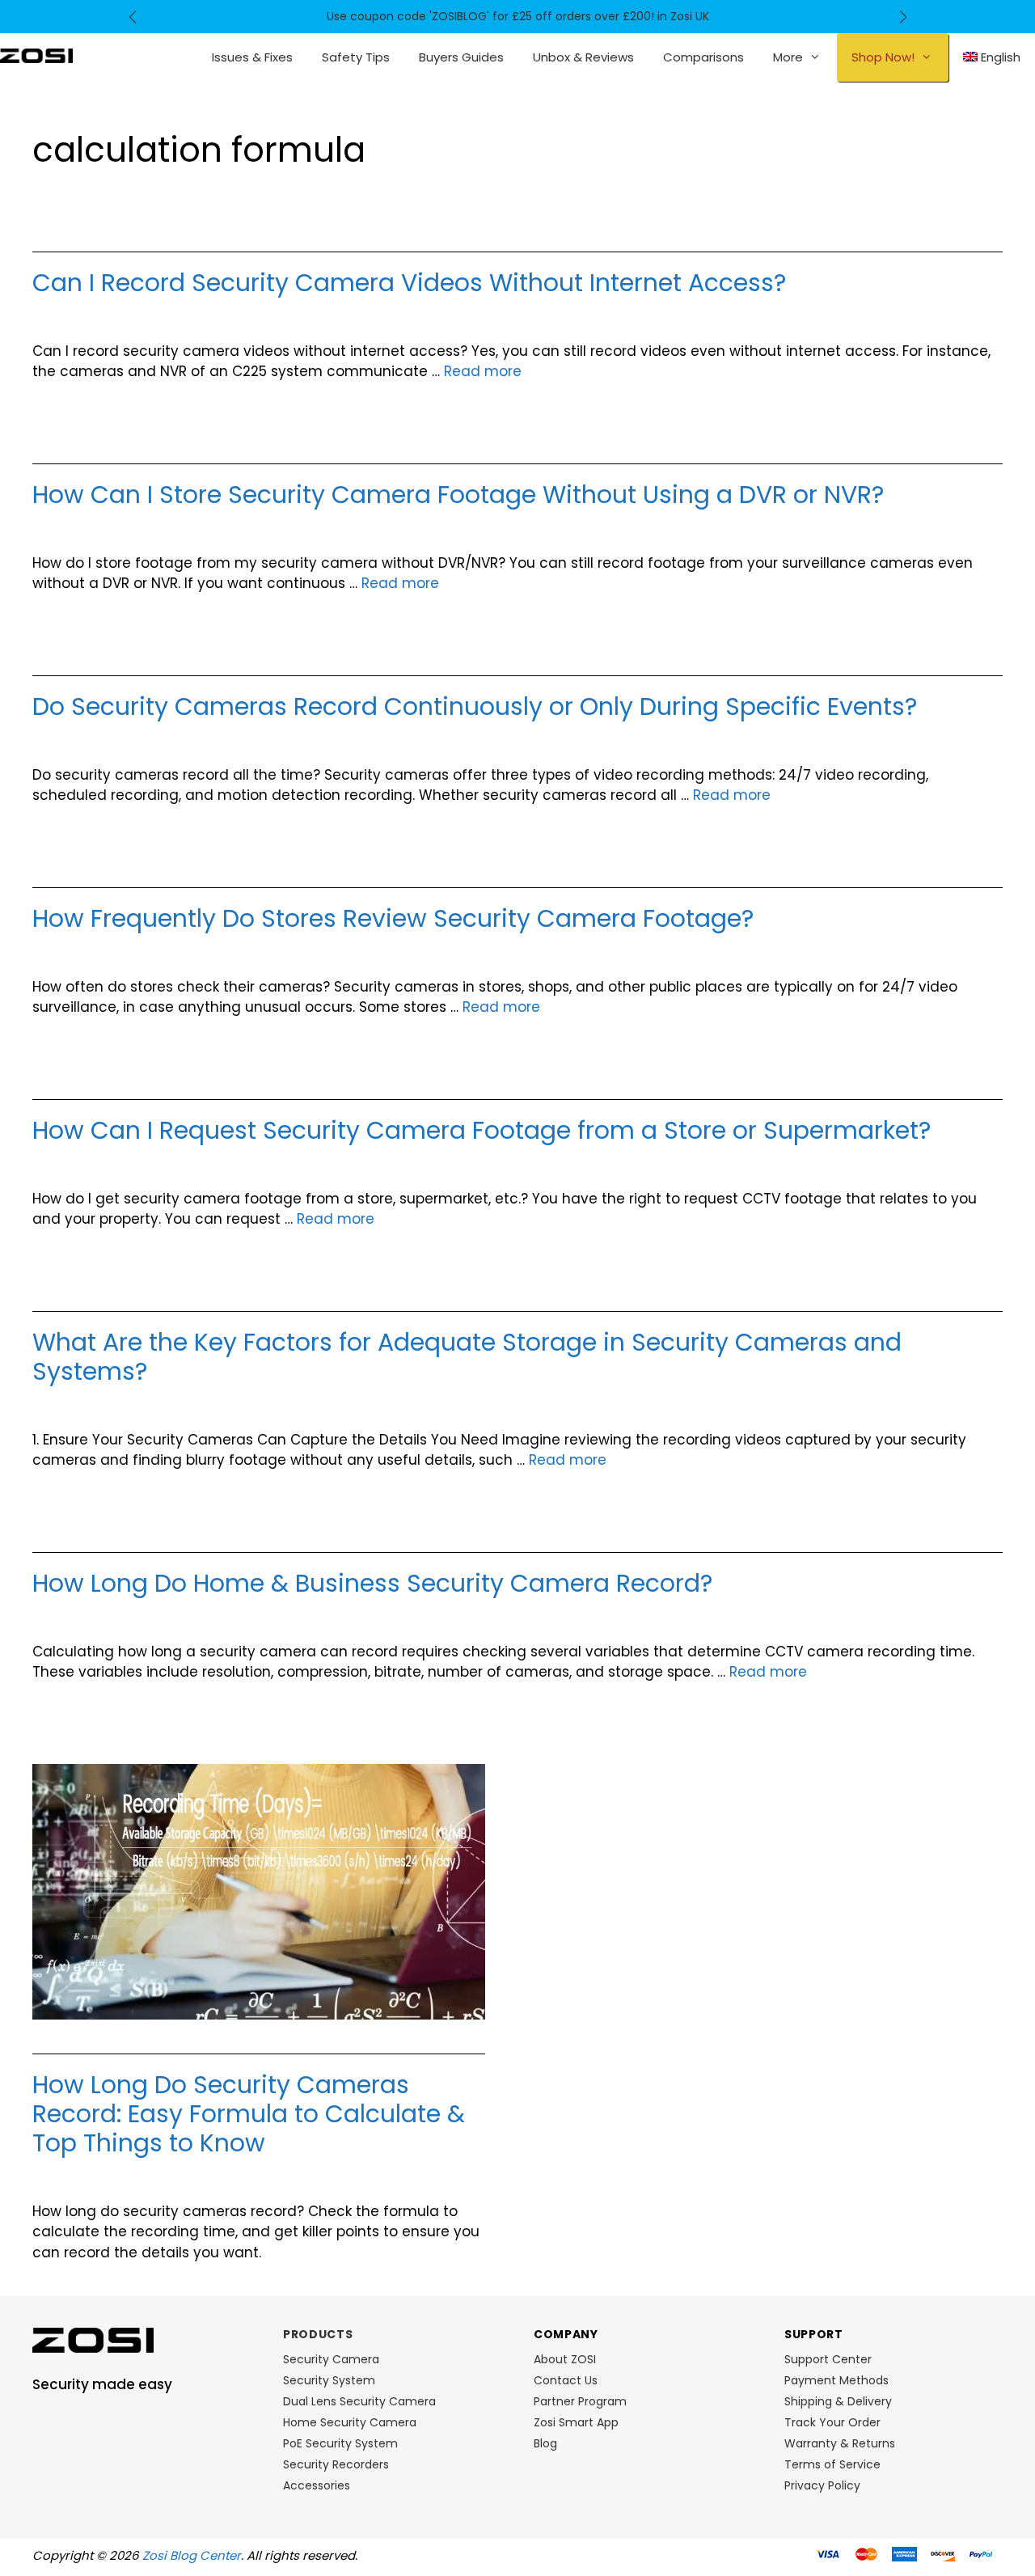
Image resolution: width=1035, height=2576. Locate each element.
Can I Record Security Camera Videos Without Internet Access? (409, 283)
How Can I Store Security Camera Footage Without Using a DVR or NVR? (458, 495)
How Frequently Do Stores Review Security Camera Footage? (393, 918)
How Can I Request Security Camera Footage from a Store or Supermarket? (482, 1130)
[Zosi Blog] (36, 55)
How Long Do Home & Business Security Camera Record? (372, 1583)
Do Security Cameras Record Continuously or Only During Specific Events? (475, 706)
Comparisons (703, 57)
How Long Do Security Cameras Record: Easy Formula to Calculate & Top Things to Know (249, 2114)
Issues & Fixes (252, 57)
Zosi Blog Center (192, 2555)
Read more (483, 371)
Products (318, 2334)
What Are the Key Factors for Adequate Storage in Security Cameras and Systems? (467, 1357)
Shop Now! (883, 57)
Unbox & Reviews (583, 57)
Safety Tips (356, 57)
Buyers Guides (461, 57)
